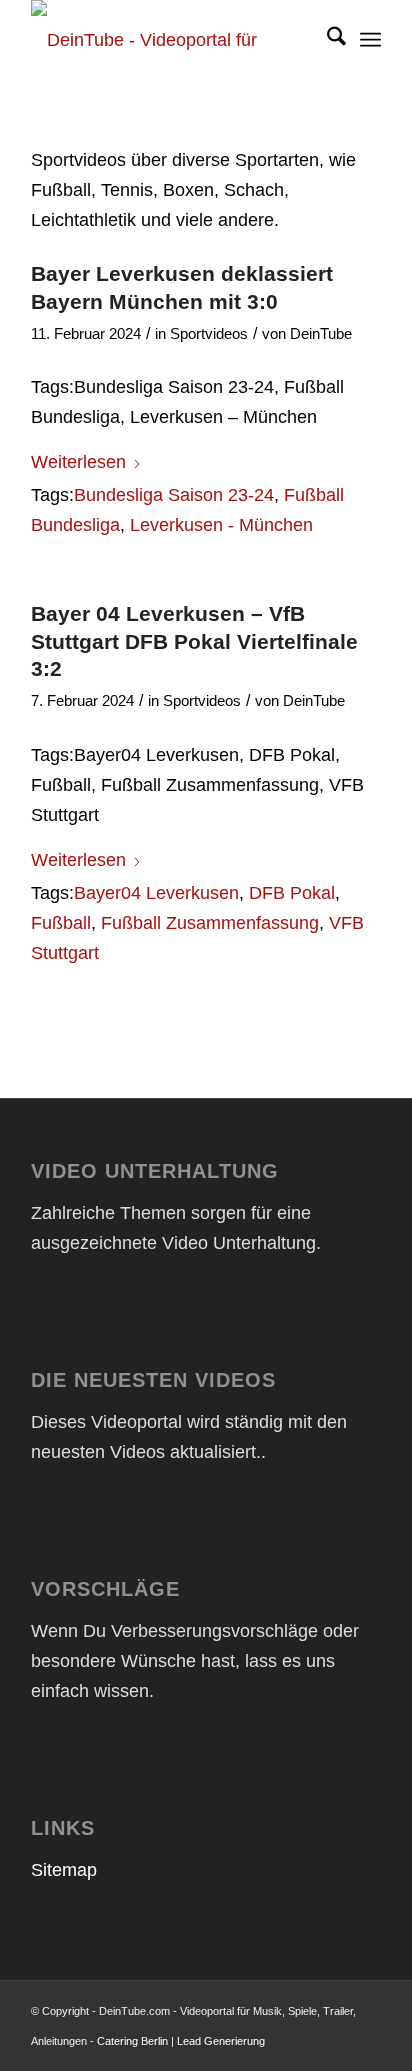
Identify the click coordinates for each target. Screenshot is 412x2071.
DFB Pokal (292, 893)
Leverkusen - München (221, 525)
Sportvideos (209, 334)
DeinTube (321, 334)
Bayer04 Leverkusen (156, 893)
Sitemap (64, 1870)
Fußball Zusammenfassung (210, 923)
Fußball (61, 923)
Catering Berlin (132, 2041)
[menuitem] (326, 40)
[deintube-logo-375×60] (171, 40)
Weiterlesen (78, 462)
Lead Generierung (221, 2041)
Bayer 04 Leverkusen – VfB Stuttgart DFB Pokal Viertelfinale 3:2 (194, 641)
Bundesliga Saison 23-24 (174, 495)
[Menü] (370, 40)
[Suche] (326, 40)
